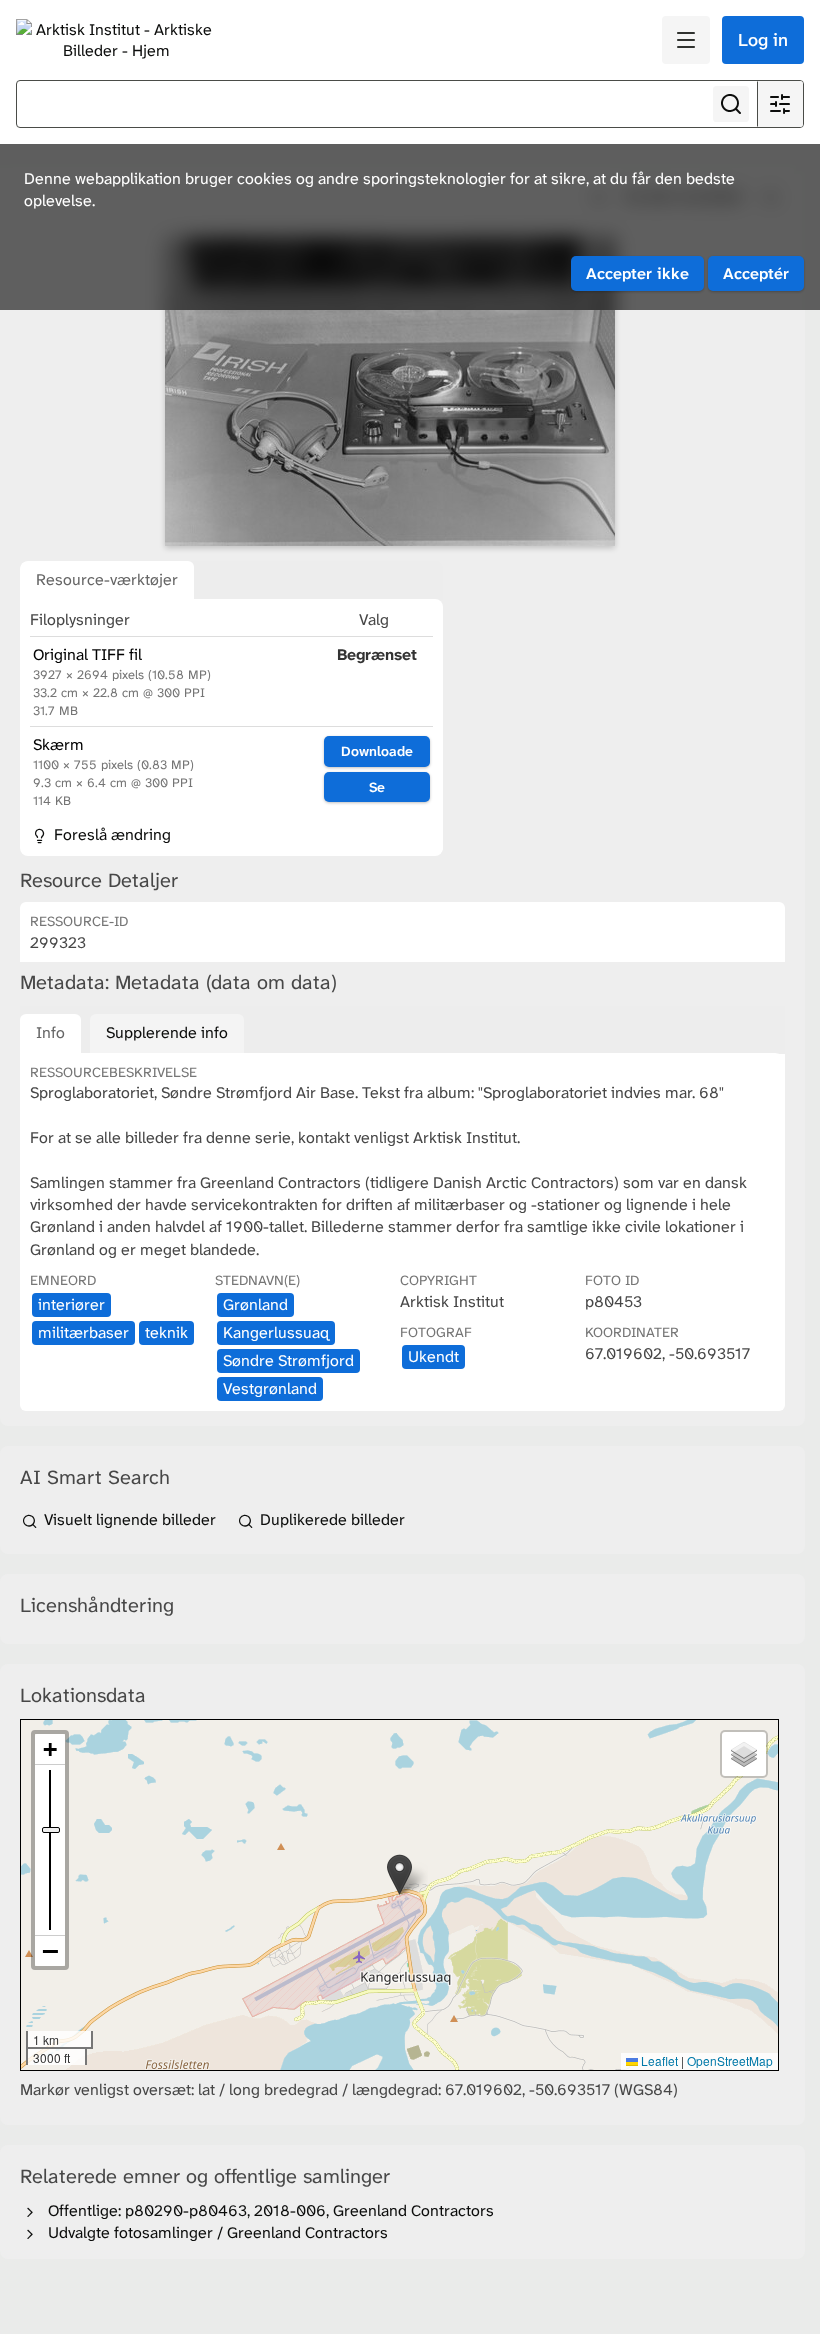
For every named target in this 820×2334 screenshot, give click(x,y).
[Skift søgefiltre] (780, 104)
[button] (399, 1874)
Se (377, 787)
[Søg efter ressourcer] (731, 104)
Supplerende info (167, 1032)
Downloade (377, 751)
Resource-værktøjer (107, 579)
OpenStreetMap (730, 2060)
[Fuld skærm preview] (390, 391)
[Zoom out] (50, 1951)
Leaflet (658, 2060)
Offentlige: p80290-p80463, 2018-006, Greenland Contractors (267, 2210)
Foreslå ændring (110, 834)
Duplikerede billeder (330, 1519)
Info (50, 1032)
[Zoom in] (50, 1749)
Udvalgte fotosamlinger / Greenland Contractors (214, 2232)
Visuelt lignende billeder (130, 1519)
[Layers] (744, 1754)
